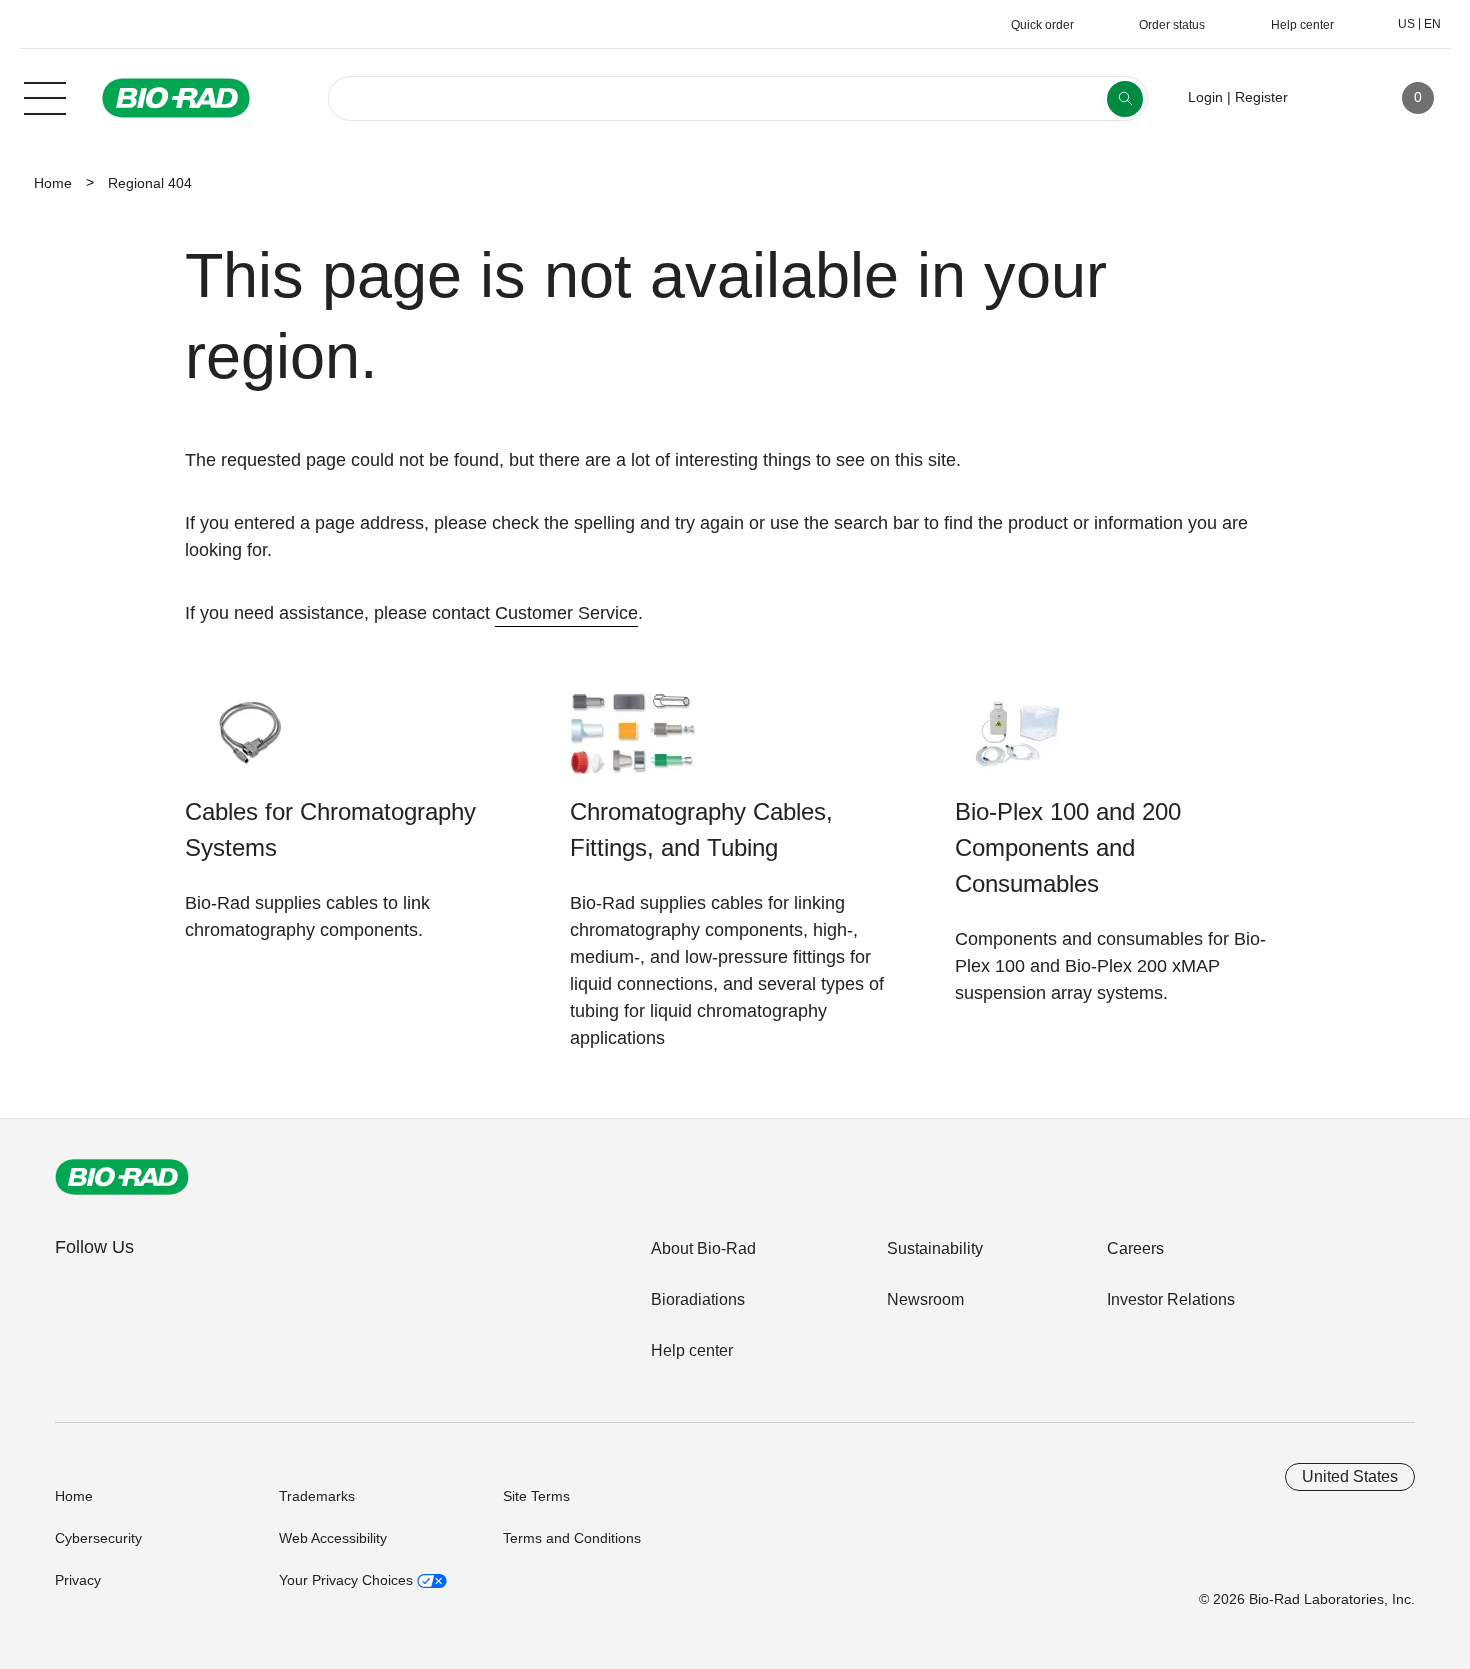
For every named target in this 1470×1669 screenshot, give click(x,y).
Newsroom (925, 1299)
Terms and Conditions (572, 1538)
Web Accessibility (333, 1538)
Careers (1135, 1248)
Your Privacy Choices (348, 1580)
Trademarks (317, 1496)
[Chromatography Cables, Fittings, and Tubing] (632, 743)
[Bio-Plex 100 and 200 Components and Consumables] (1017, 743)
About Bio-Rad (703, 1248)
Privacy (78, 1580)
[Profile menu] (1332, 98)
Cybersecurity (98, 1538)
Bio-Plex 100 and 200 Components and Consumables (1068, 847)
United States (1350, 1476)
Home (53, 183)
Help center (692, 1350)
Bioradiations (698, 1299)
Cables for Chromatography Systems (330, 829)
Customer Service (566, 613)
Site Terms (536, 1496)
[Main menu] (45, 96)
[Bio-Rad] (122, 1177)
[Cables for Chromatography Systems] (247, 743)
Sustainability (935, 1248)
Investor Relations (1171, 1299)
